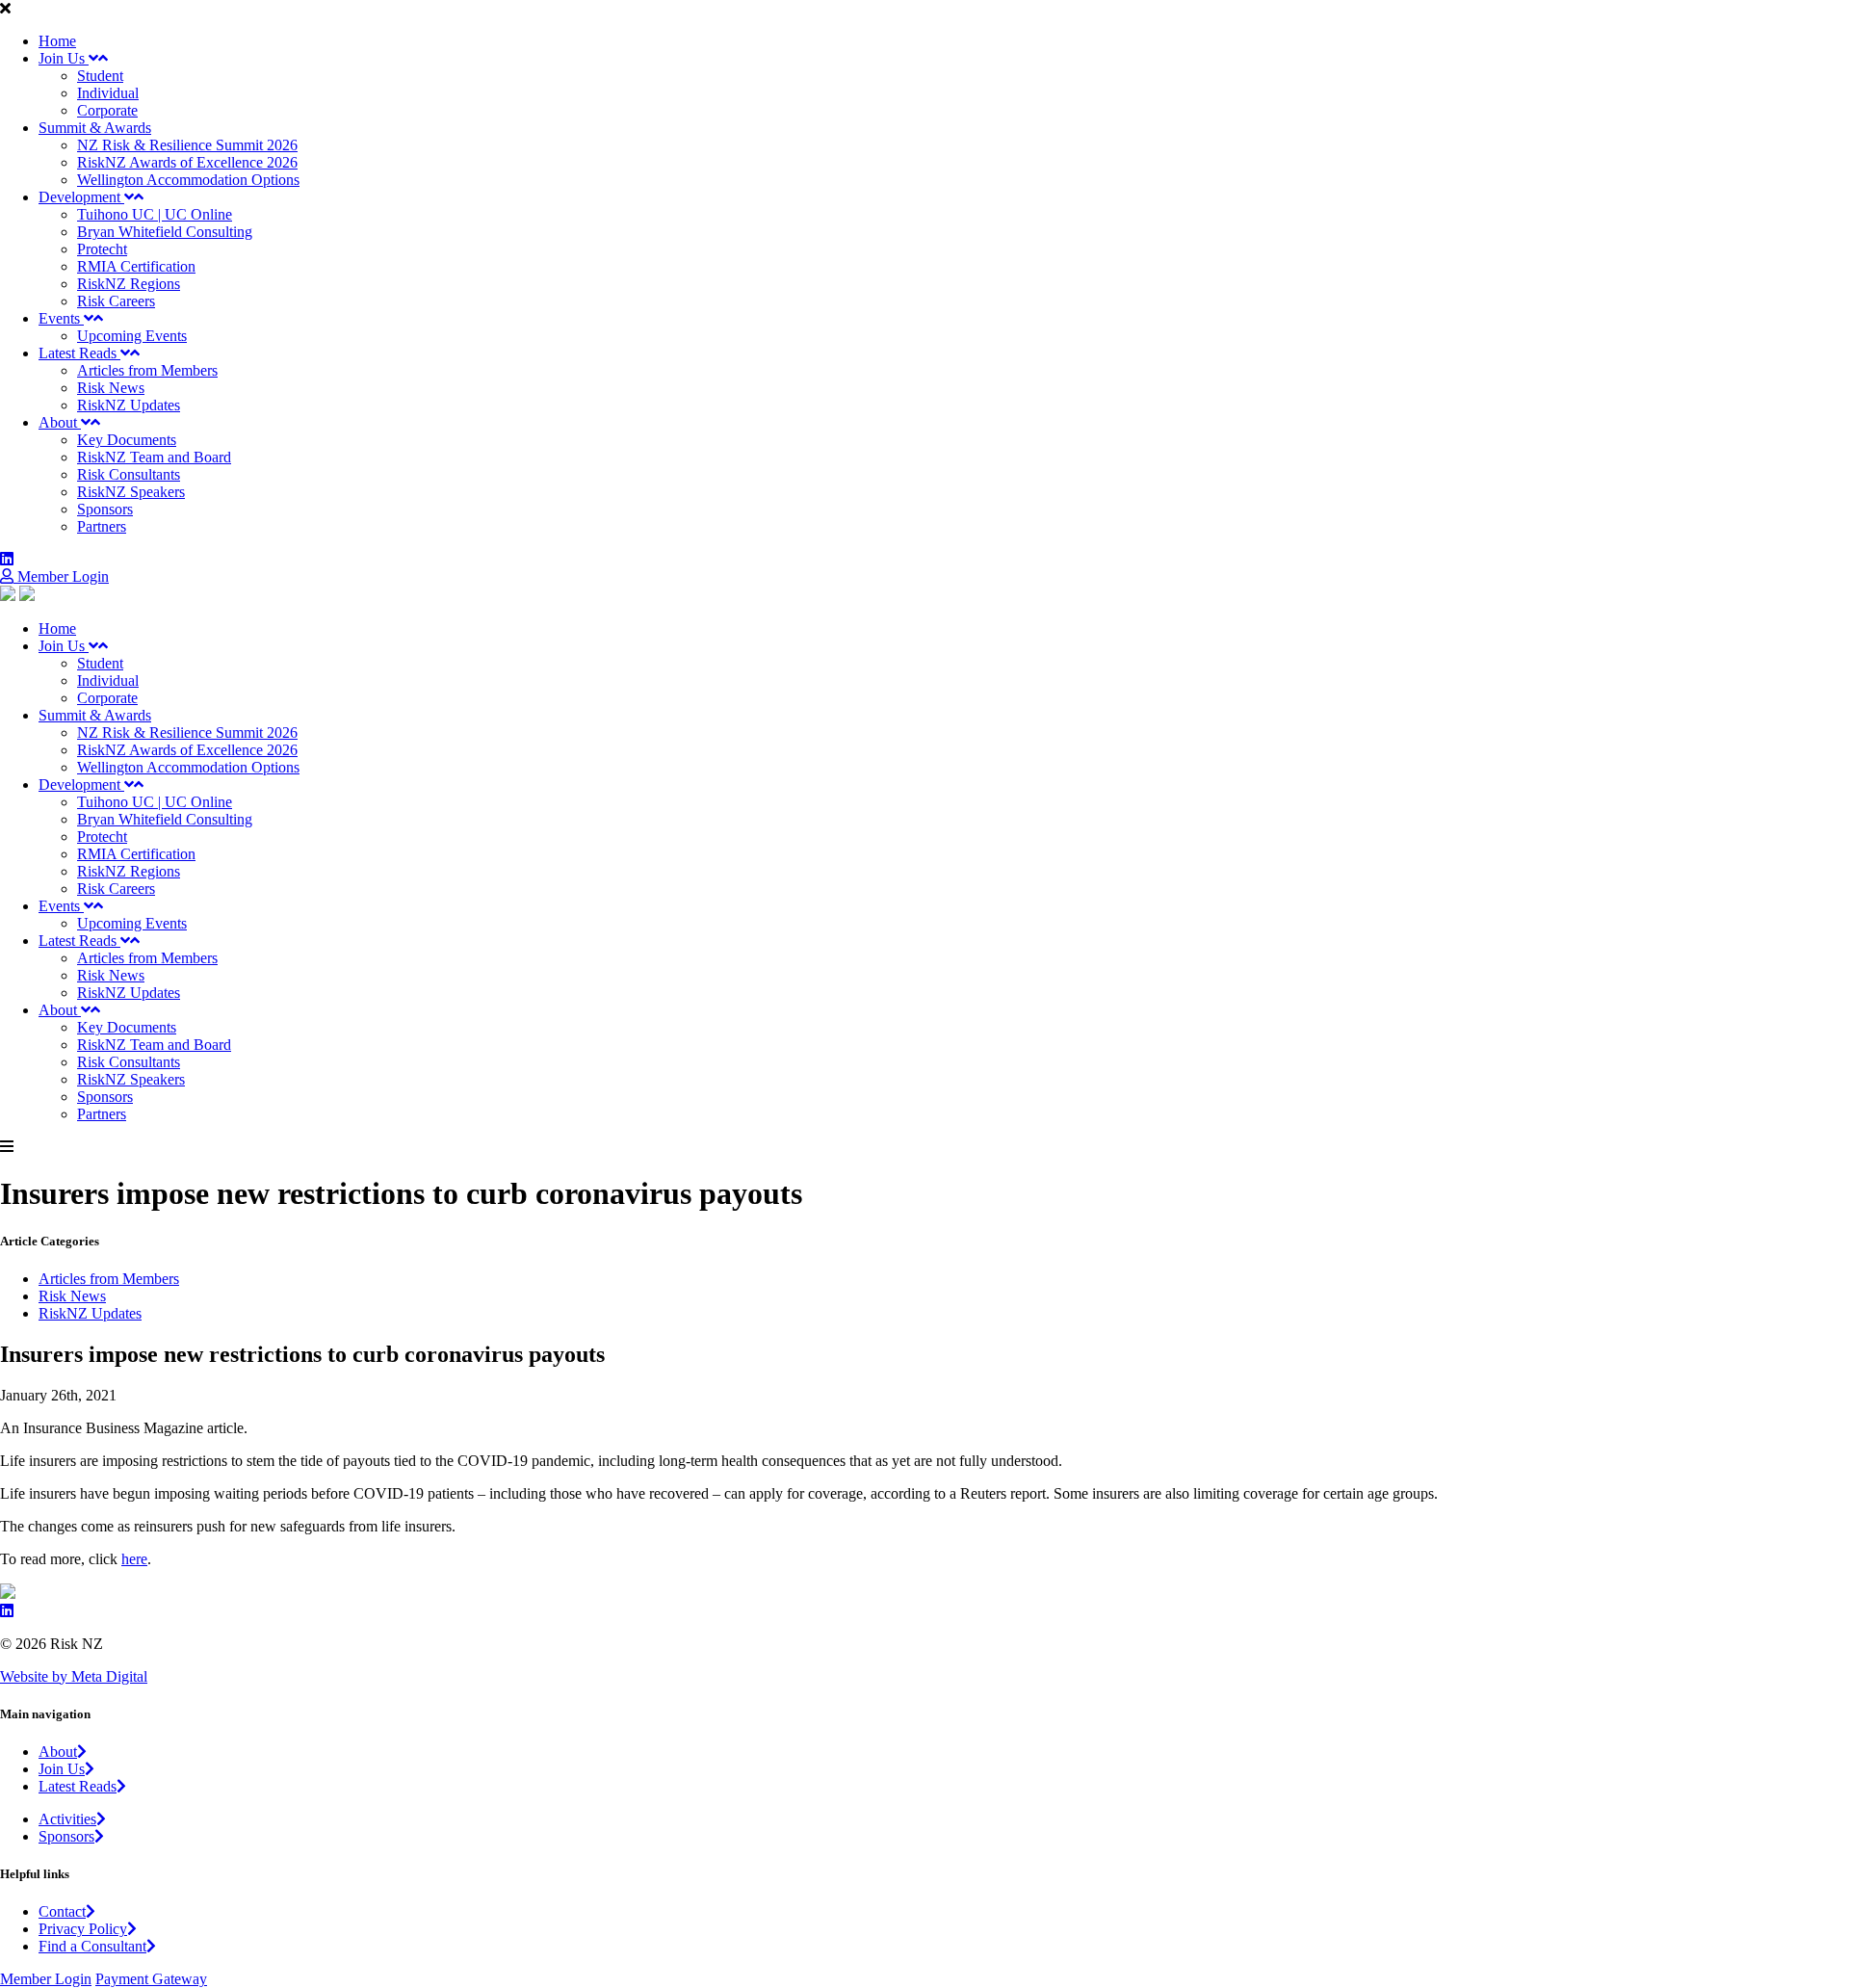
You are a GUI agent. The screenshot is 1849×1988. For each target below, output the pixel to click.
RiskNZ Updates (129, 405)
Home (57, 41)
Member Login (61, 576)
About (60, 422)
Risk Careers (116, 301)
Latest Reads (79, 353)
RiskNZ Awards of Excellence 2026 (187, 162)
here (134, 1559)
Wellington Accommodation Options (188, 180)
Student (100, 76)
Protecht (102, 249)
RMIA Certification (136, 266)
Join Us (64, 58)
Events (61, 318)
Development (81, 197)
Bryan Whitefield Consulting (165, 232)
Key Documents (127, 440)
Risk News (111, 388)
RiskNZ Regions (129, 284)
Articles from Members (147, 370)
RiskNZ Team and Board (154, 457)
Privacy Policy (83, 1929)
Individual (108, 93)
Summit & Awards (95, 128)
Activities (67, 1819)
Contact (62, 1911)
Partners (102, 526)
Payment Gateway (151, 1979)
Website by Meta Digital (74, 1676)
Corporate (107, 110)
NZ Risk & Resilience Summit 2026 (187, 145)
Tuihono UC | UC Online (155, 214)
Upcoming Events (132, 336)
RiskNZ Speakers (131, 492)
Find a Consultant (92, 1946)
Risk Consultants (129, 474)
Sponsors (105, 509)
